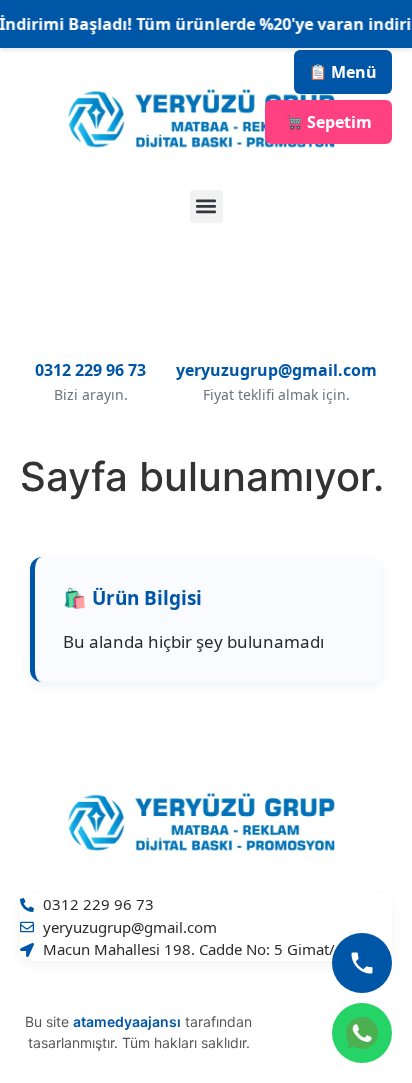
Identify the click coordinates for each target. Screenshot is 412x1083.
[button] (206, 206)
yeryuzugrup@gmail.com (276, 370)
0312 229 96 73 (90, 370)
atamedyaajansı (127, 1021)
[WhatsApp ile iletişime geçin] (362, 1033)
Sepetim (337, 122)
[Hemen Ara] (362, 963)
